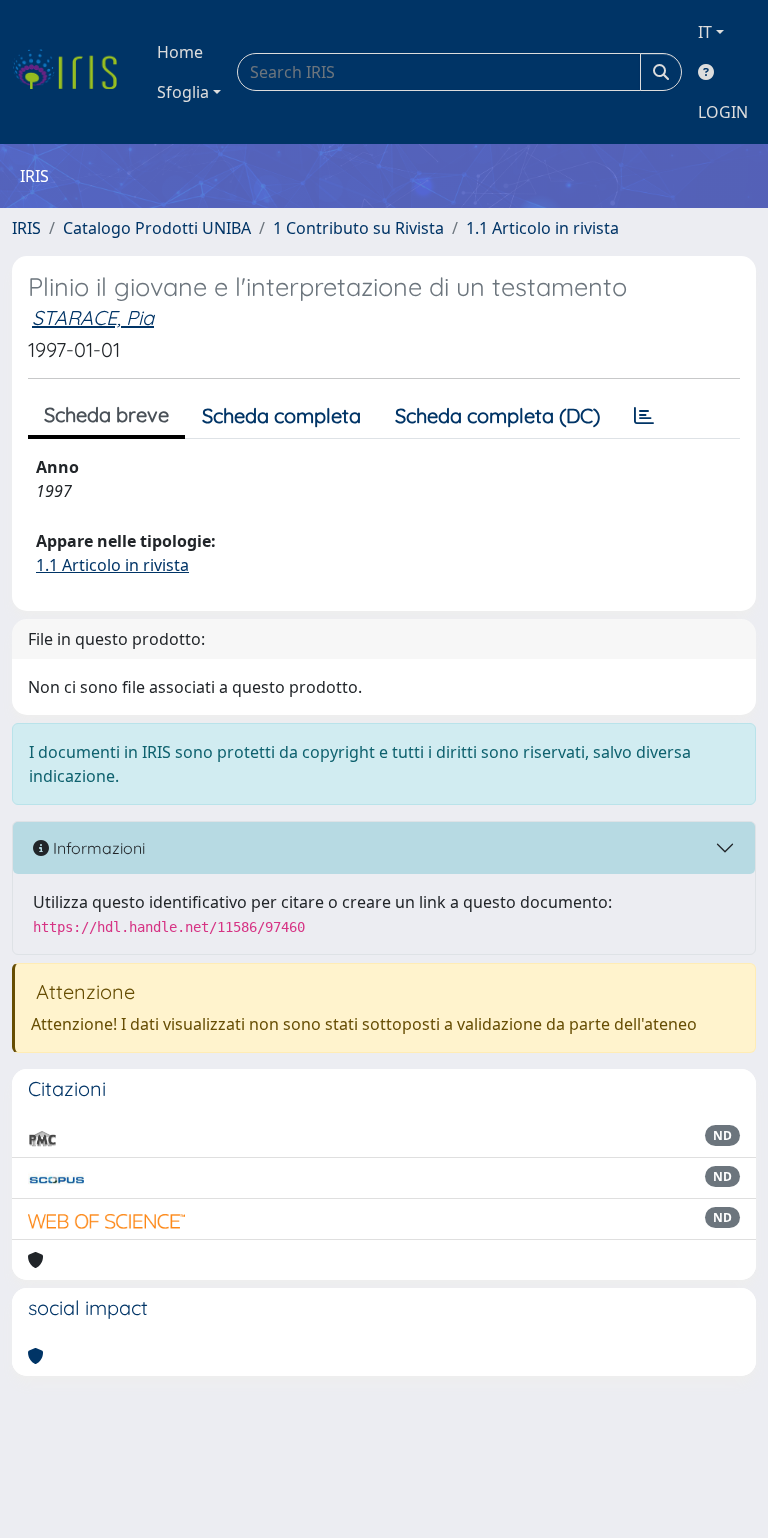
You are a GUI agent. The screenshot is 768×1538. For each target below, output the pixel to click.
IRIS (26, 228)
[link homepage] (72, 72)
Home (180, 52)
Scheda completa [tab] (281, 415)
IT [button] (705, 32)
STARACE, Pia (93, 317)
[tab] (644, 416)
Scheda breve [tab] (106, 414)
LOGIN (723, 112)
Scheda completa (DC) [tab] (497, 415)
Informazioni (97, 848)
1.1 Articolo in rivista (542, 228)
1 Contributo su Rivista (358, 228)
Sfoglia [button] (183, 92)
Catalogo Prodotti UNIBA (157, 228)
